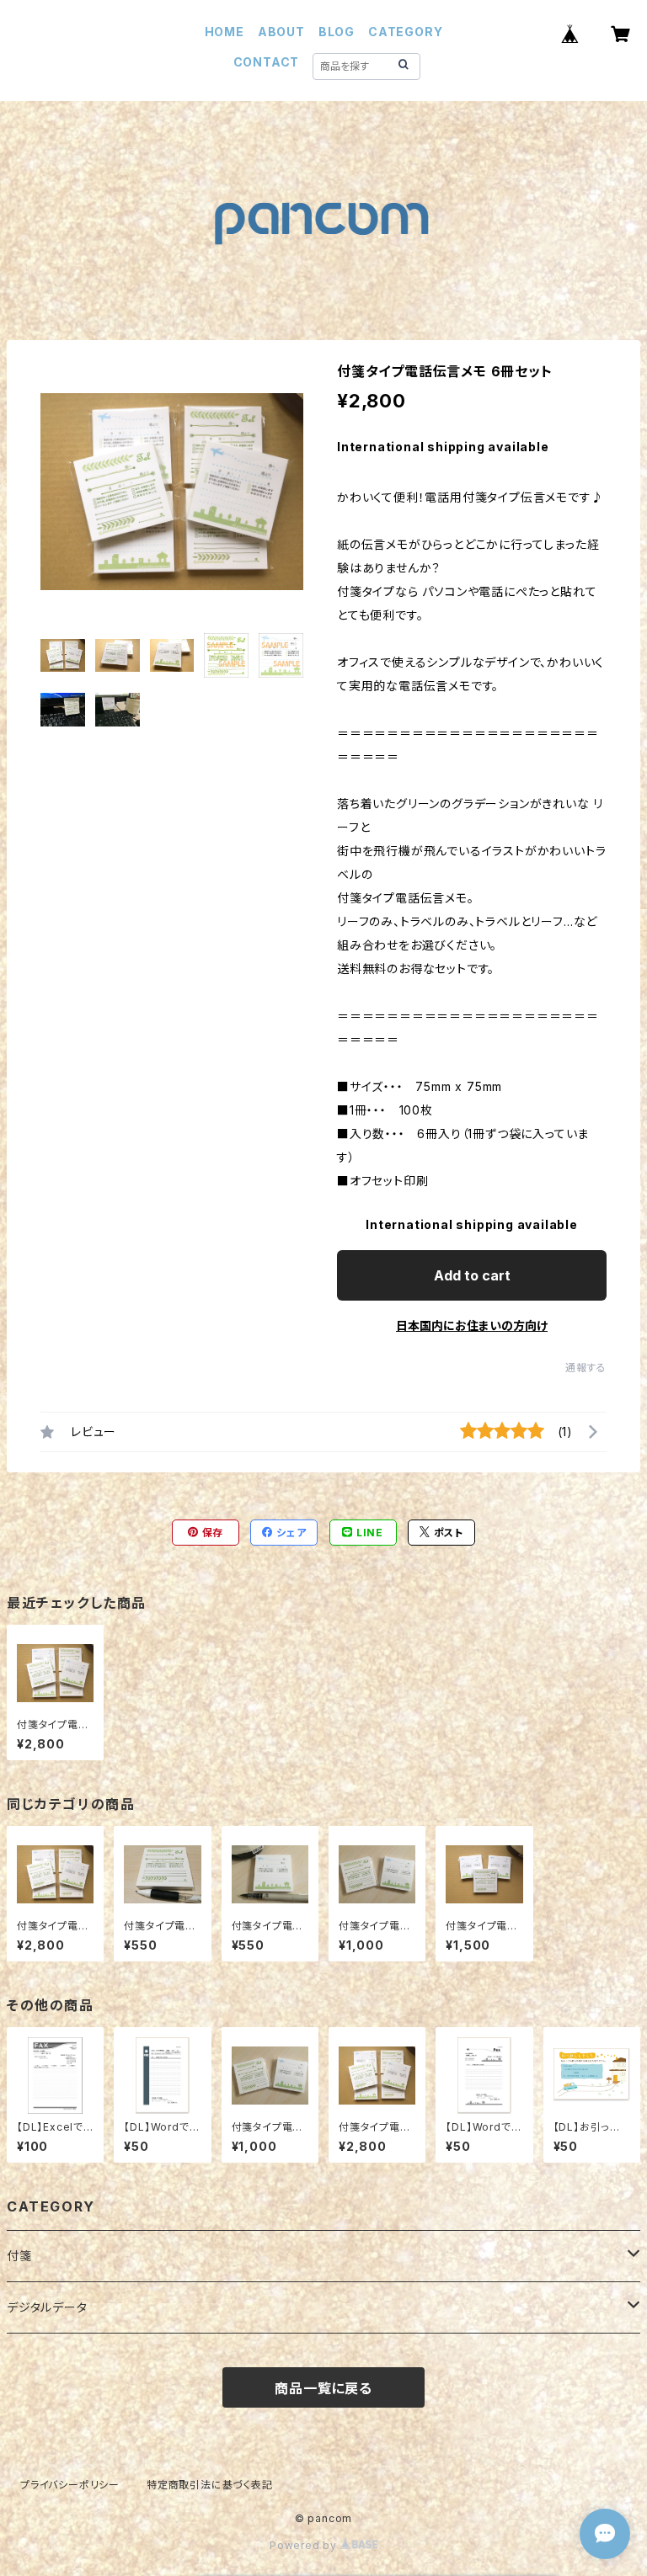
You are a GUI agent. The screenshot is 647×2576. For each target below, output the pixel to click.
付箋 (19, 2256)
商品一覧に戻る (323, 2388)
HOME (225, 32)
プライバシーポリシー (70, 2485)
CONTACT (267, 62)
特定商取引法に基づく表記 (210, 2485)
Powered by (305, 2545)
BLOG (337, 32)
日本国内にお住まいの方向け (472, 1325)
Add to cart (472, 1275)
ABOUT (281, 32)
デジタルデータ (47, 2307)
